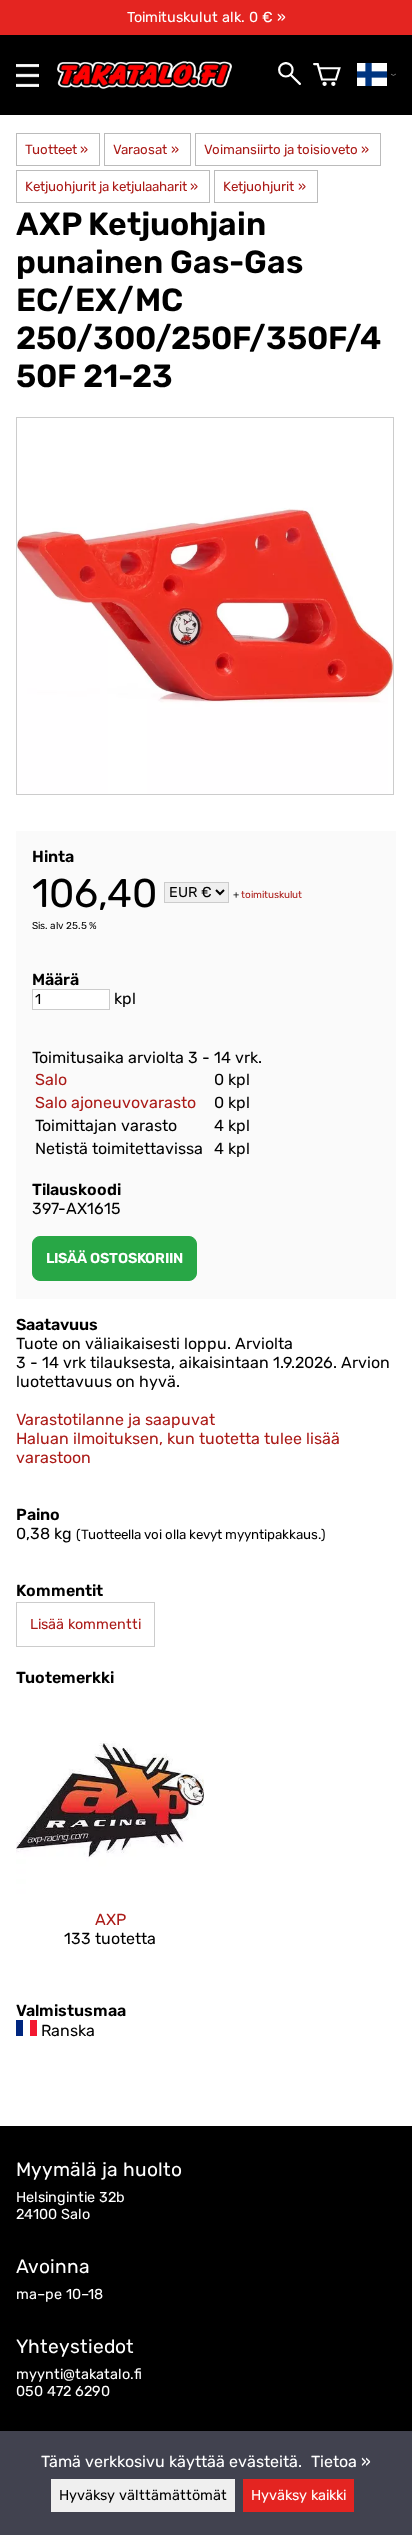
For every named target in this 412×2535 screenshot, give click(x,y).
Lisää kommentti (85, 1624)
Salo (51, 1079)
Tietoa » (341, 2461)
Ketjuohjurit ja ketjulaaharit (111, 186)
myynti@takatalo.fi (79, 2374)
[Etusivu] (152, 84)
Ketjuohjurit (264, 186)
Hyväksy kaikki (298, 2495)
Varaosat (145, 149)
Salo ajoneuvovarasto (115, 1102)
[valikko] (27, 75)
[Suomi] (376, 75)
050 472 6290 (63, 2391)
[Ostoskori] (327, 75)
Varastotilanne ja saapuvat (115, 1419)
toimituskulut (271, 894)
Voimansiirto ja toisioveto (286, 149)
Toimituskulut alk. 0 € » (206, 17)
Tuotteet (56, 149)
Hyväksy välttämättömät (143, 2495)
